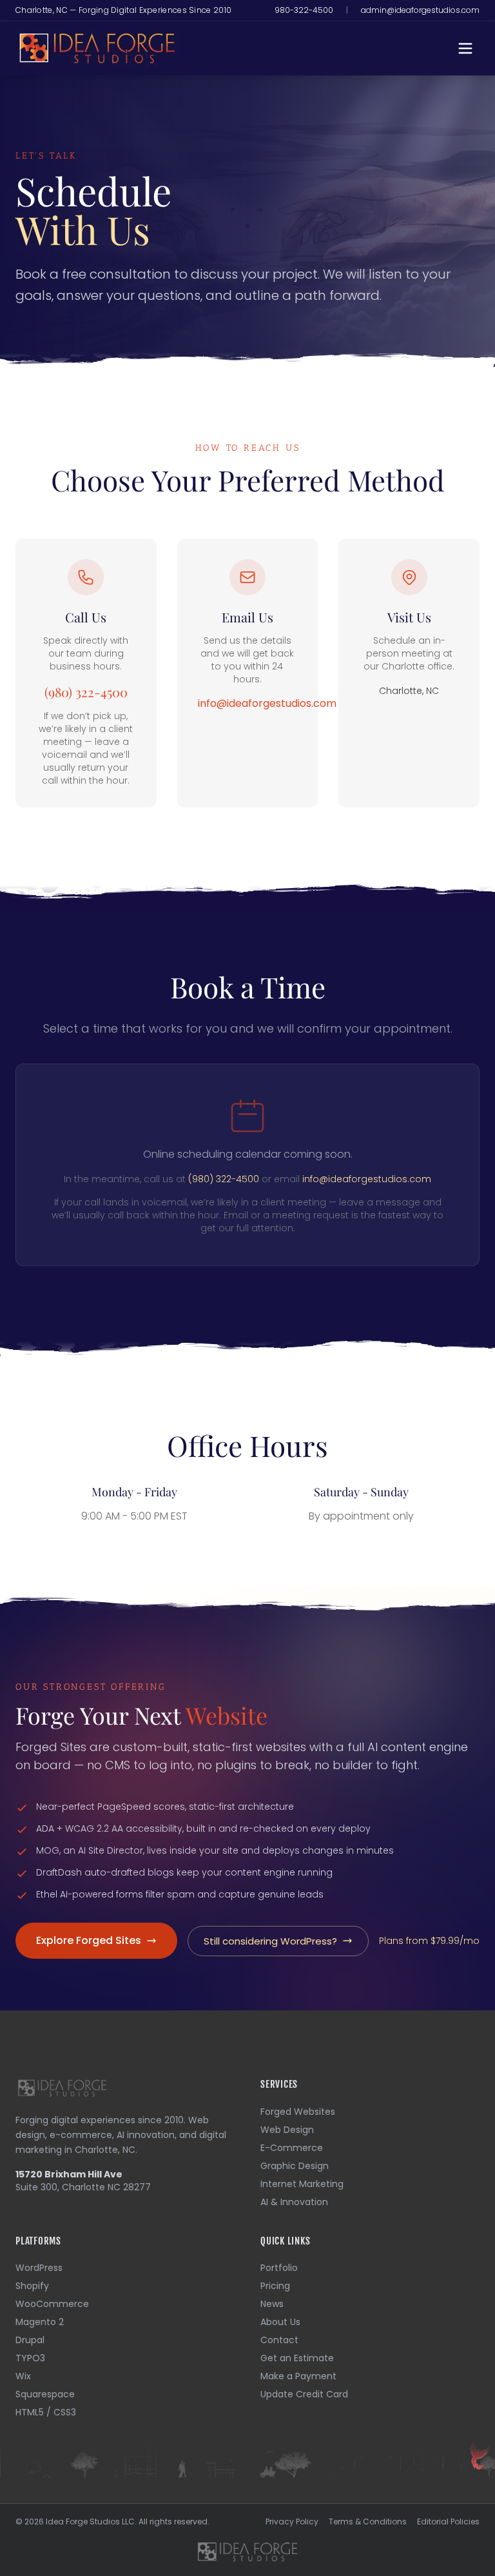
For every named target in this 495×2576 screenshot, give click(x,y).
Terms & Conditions (368, 2522)
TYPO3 (30, 2358)
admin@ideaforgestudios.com (420, 10)
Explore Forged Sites (89, 1940)
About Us (280, 2322)
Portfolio (279, 2268)
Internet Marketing (302, 2184)
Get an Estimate (297, 2358)
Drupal (30, 2340)
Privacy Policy (292, 2522)
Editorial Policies (448, 2522)
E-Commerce (292, 2148)
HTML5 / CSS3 (46, 2412)
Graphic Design (295, 2166)
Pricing (275, 2286)
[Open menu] (465, 48)
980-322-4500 (304, 10)
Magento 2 (40, 2322)
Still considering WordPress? (270, 1941)
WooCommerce (52, 2304)
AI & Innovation (294, 2202)
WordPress (39, 2268)
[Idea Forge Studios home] (247, 2551)
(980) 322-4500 (86, 692)
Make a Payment (298, 2376)
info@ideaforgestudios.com (267, 703)
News (272, 2304)
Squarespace (45, 2394)
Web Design (287, 2130)
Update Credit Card (304, 2394)
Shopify (32, 2286)
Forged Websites (298, 2112)
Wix (23, 2376)
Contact (279, 2340)
